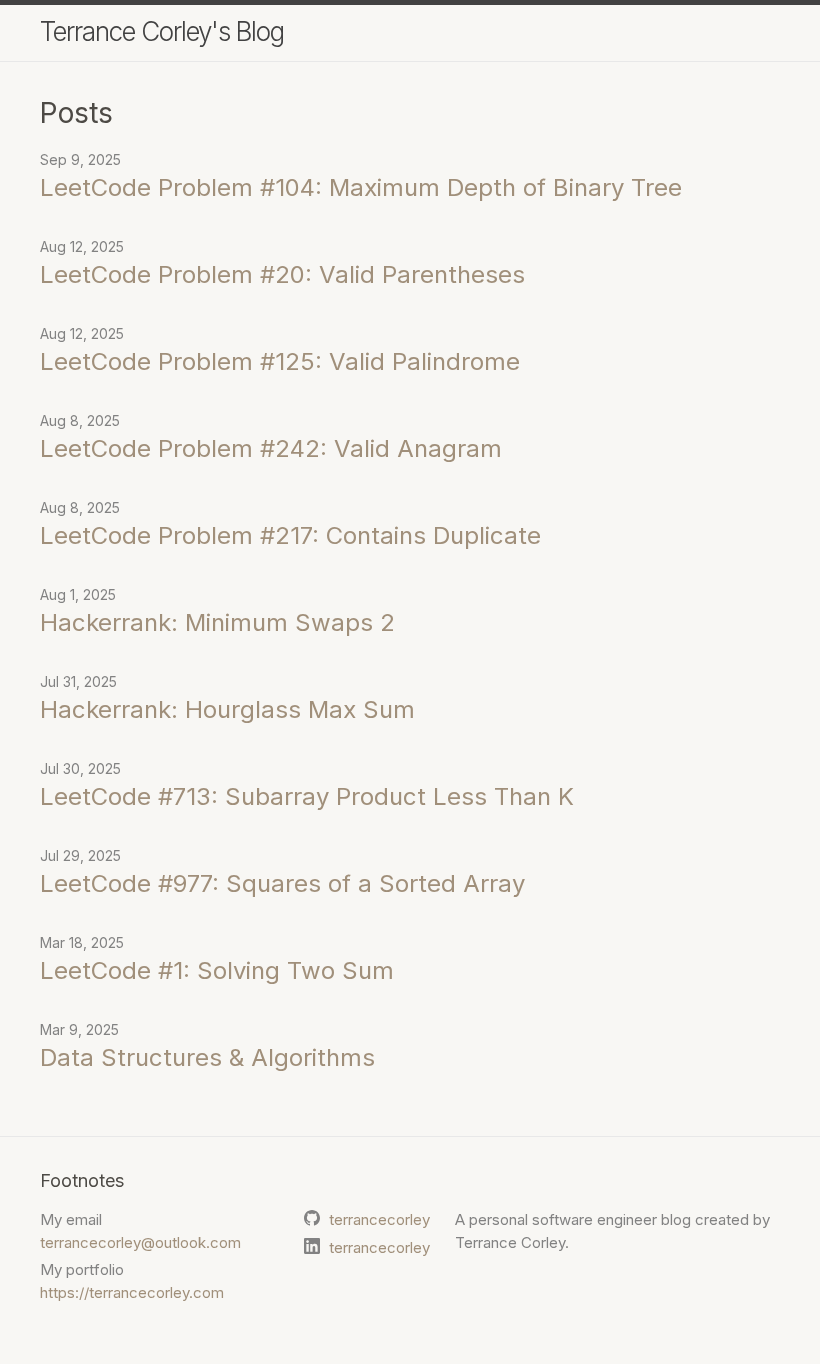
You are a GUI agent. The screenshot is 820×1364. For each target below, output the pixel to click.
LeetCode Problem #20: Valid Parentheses (282, 274)
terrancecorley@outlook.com (140, 1242)
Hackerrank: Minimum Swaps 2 (217, 622)
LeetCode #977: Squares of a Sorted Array (282, 883)
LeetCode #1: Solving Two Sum (217, 970)
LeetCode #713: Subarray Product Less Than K (307, 796)
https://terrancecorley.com (132, 1292)
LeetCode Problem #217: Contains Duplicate (290, 535)
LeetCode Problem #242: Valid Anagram (271, 448)
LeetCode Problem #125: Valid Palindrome (280, 361)
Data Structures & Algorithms (207, 1057)
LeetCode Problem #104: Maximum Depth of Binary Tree (361, 187)
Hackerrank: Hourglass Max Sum (227, 709)
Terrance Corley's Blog (162, 31)
